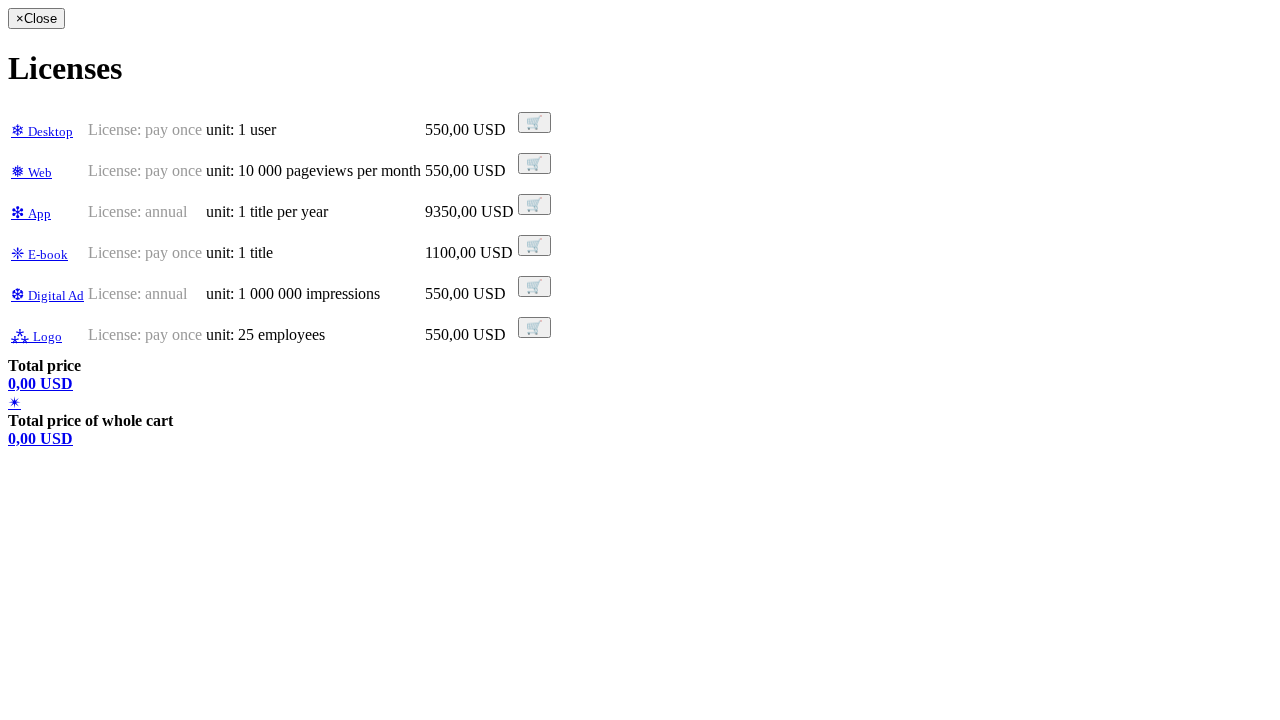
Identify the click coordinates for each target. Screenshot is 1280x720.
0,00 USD (40, 383)
